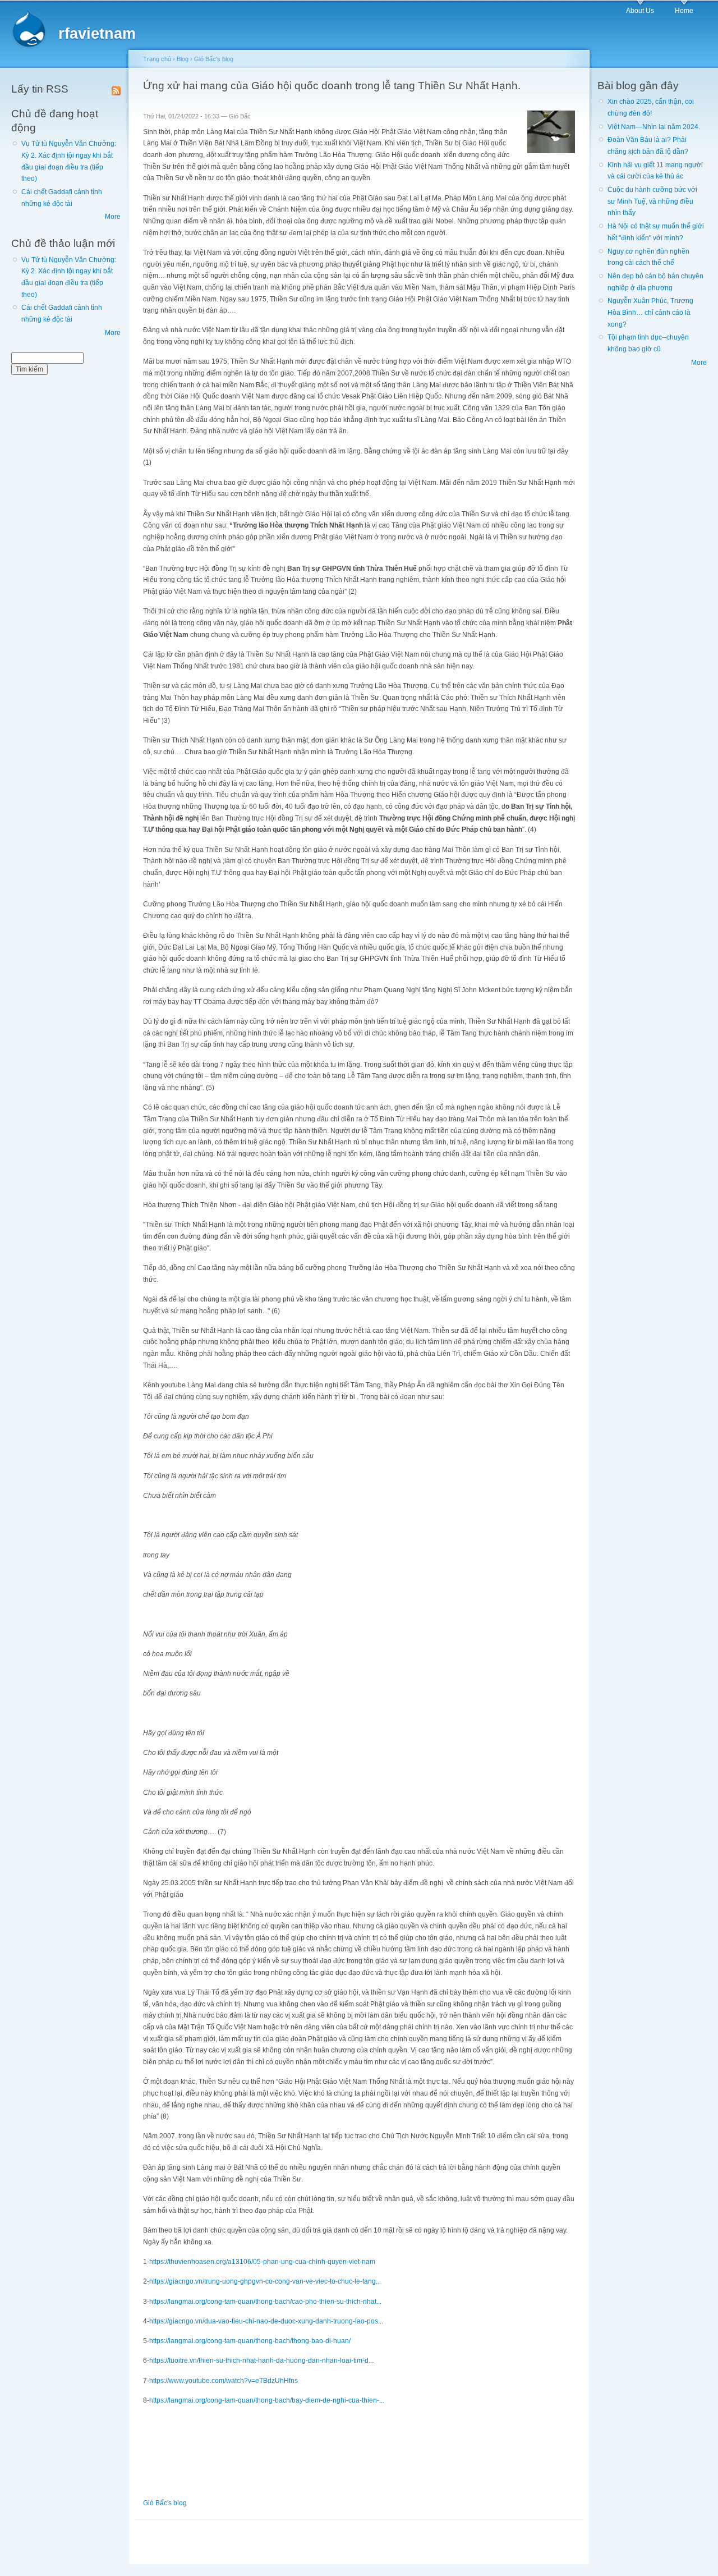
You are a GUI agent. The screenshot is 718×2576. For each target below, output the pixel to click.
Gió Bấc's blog (214, 59)
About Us (640, 11)
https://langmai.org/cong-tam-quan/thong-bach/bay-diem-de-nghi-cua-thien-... (267, 2400)
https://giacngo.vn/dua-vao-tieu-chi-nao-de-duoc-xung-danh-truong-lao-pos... (266, 2321)
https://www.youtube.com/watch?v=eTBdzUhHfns (224, 2381)
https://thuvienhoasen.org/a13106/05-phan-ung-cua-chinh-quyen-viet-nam (262, 2262)
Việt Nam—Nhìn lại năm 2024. (654, 127)
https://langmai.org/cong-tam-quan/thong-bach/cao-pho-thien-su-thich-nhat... (265, 2302)
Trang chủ (157, 59)
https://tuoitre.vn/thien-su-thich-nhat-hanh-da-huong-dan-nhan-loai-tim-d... (261, 2360)
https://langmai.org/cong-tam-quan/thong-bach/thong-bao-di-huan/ (250, 2341)
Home (684, 11)
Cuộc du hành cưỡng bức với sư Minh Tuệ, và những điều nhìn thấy (652, 201)
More (113, 217)
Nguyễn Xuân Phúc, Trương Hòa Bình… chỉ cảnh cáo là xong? (650, 312)
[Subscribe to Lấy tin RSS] (116, 89)
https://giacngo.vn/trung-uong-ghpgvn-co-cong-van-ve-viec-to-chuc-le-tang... (265, 2281)
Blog (183, 59)
